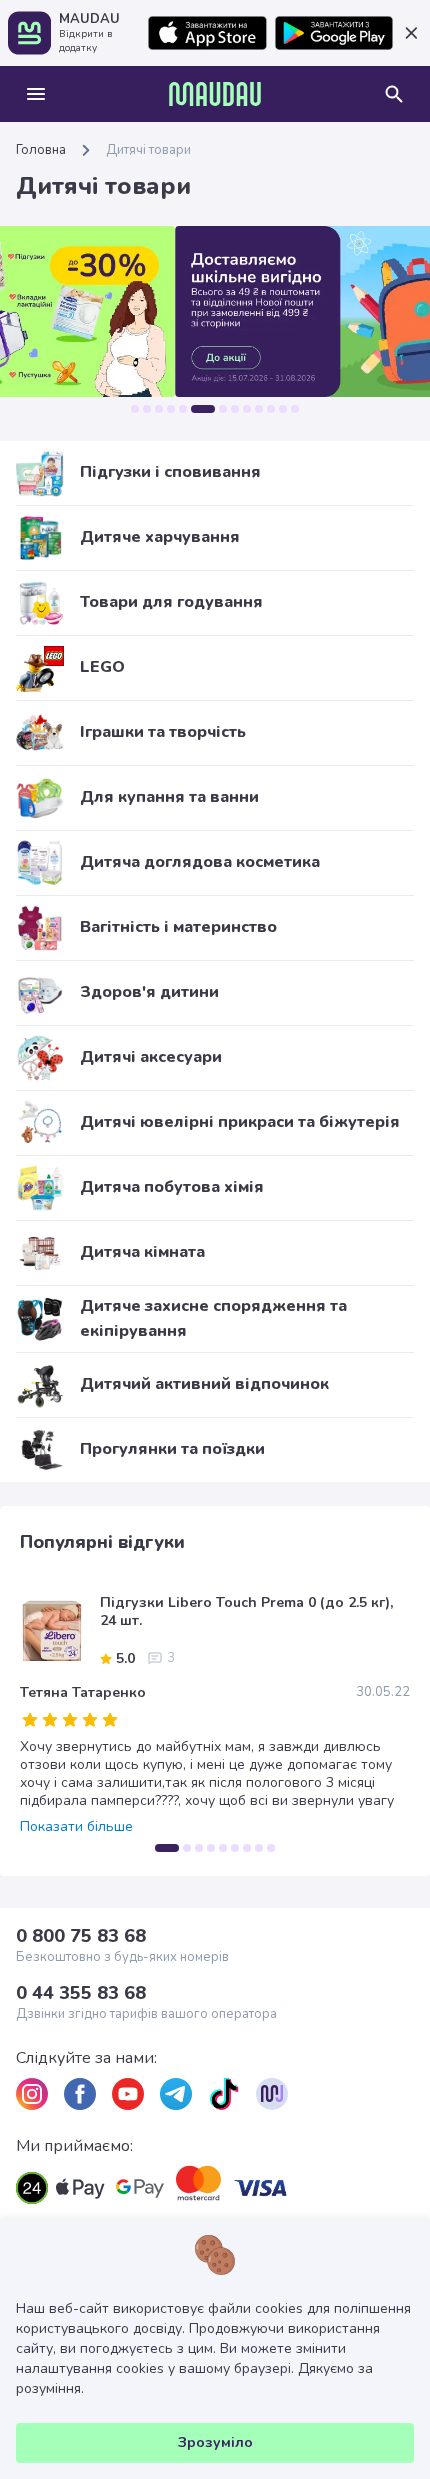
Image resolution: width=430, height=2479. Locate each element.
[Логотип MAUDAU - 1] (215, 94)
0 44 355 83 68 (81, 1993)
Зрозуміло (215, 2442)
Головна (41, 150)
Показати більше (76, 1827)
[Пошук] (394, 94)
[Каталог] (36, 94)
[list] (32, 2094)
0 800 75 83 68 (81, 1936)
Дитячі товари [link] (148, 150)
